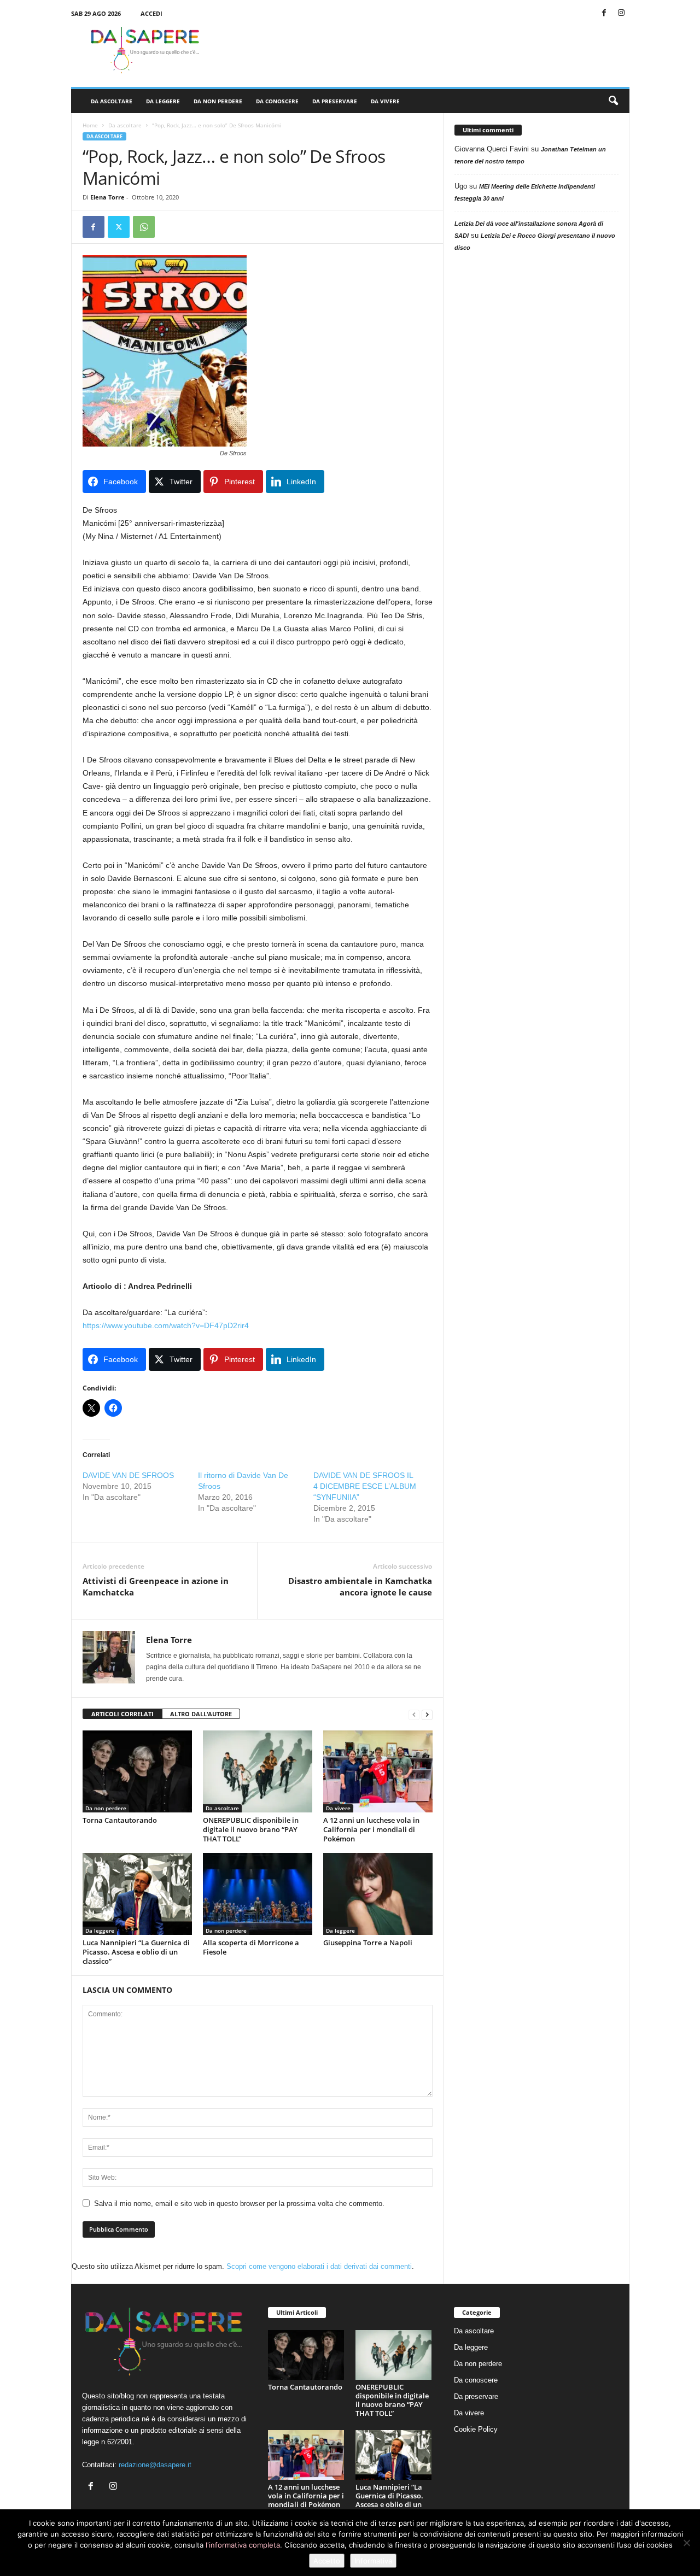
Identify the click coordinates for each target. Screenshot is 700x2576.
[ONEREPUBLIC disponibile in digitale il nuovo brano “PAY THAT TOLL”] (258, 1771)
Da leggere (163, 101)
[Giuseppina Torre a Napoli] (378, 1894)
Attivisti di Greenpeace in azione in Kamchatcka (156, 1586)
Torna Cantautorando (120, 1820)
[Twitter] (119, 227)
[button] (613, 101)
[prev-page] (414, 1714)
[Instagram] (621, 13)
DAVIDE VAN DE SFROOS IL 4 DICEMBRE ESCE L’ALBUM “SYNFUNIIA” (365, 1486)
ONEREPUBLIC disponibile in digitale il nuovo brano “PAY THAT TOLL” (251, 1829)
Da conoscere (277, 101)
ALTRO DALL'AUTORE (201, 1714)
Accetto (327, 2561)
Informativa (373, 2561)
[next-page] (427, 1714)
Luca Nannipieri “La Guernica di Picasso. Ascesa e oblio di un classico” (136, 1952)
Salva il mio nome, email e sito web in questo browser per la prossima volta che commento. (239, 2204)
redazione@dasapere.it (155, 2465)
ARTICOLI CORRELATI (122, 1714)
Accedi (151, 13)
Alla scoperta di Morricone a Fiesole (251, 1947)
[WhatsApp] (144, 227)
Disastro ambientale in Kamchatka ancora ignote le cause (360, 1586)
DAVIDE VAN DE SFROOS (128, 1475)
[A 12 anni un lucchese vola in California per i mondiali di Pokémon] (378, 1771)
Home (90, 125)
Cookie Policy (476, 2429)
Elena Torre (107, 197)
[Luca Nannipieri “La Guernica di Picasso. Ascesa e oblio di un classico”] (137, 1894)
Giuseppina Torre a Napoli (368, 1943)
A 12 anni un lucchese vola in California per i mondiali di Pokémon (371, 1829)
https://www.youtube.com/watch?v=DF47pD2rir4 (166, 1325)
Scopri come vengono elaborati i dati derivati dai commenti (319, 2266)
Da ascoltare (112, 101)
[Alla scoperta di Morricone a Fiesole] (258, 1894)
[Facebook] (604, 13)
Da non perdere (218, 101)
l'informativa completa (243, 2545)
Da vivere (385, 101)
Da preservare (335, 101)
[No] (686, 2543)
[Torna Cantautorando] (137, 1771)
